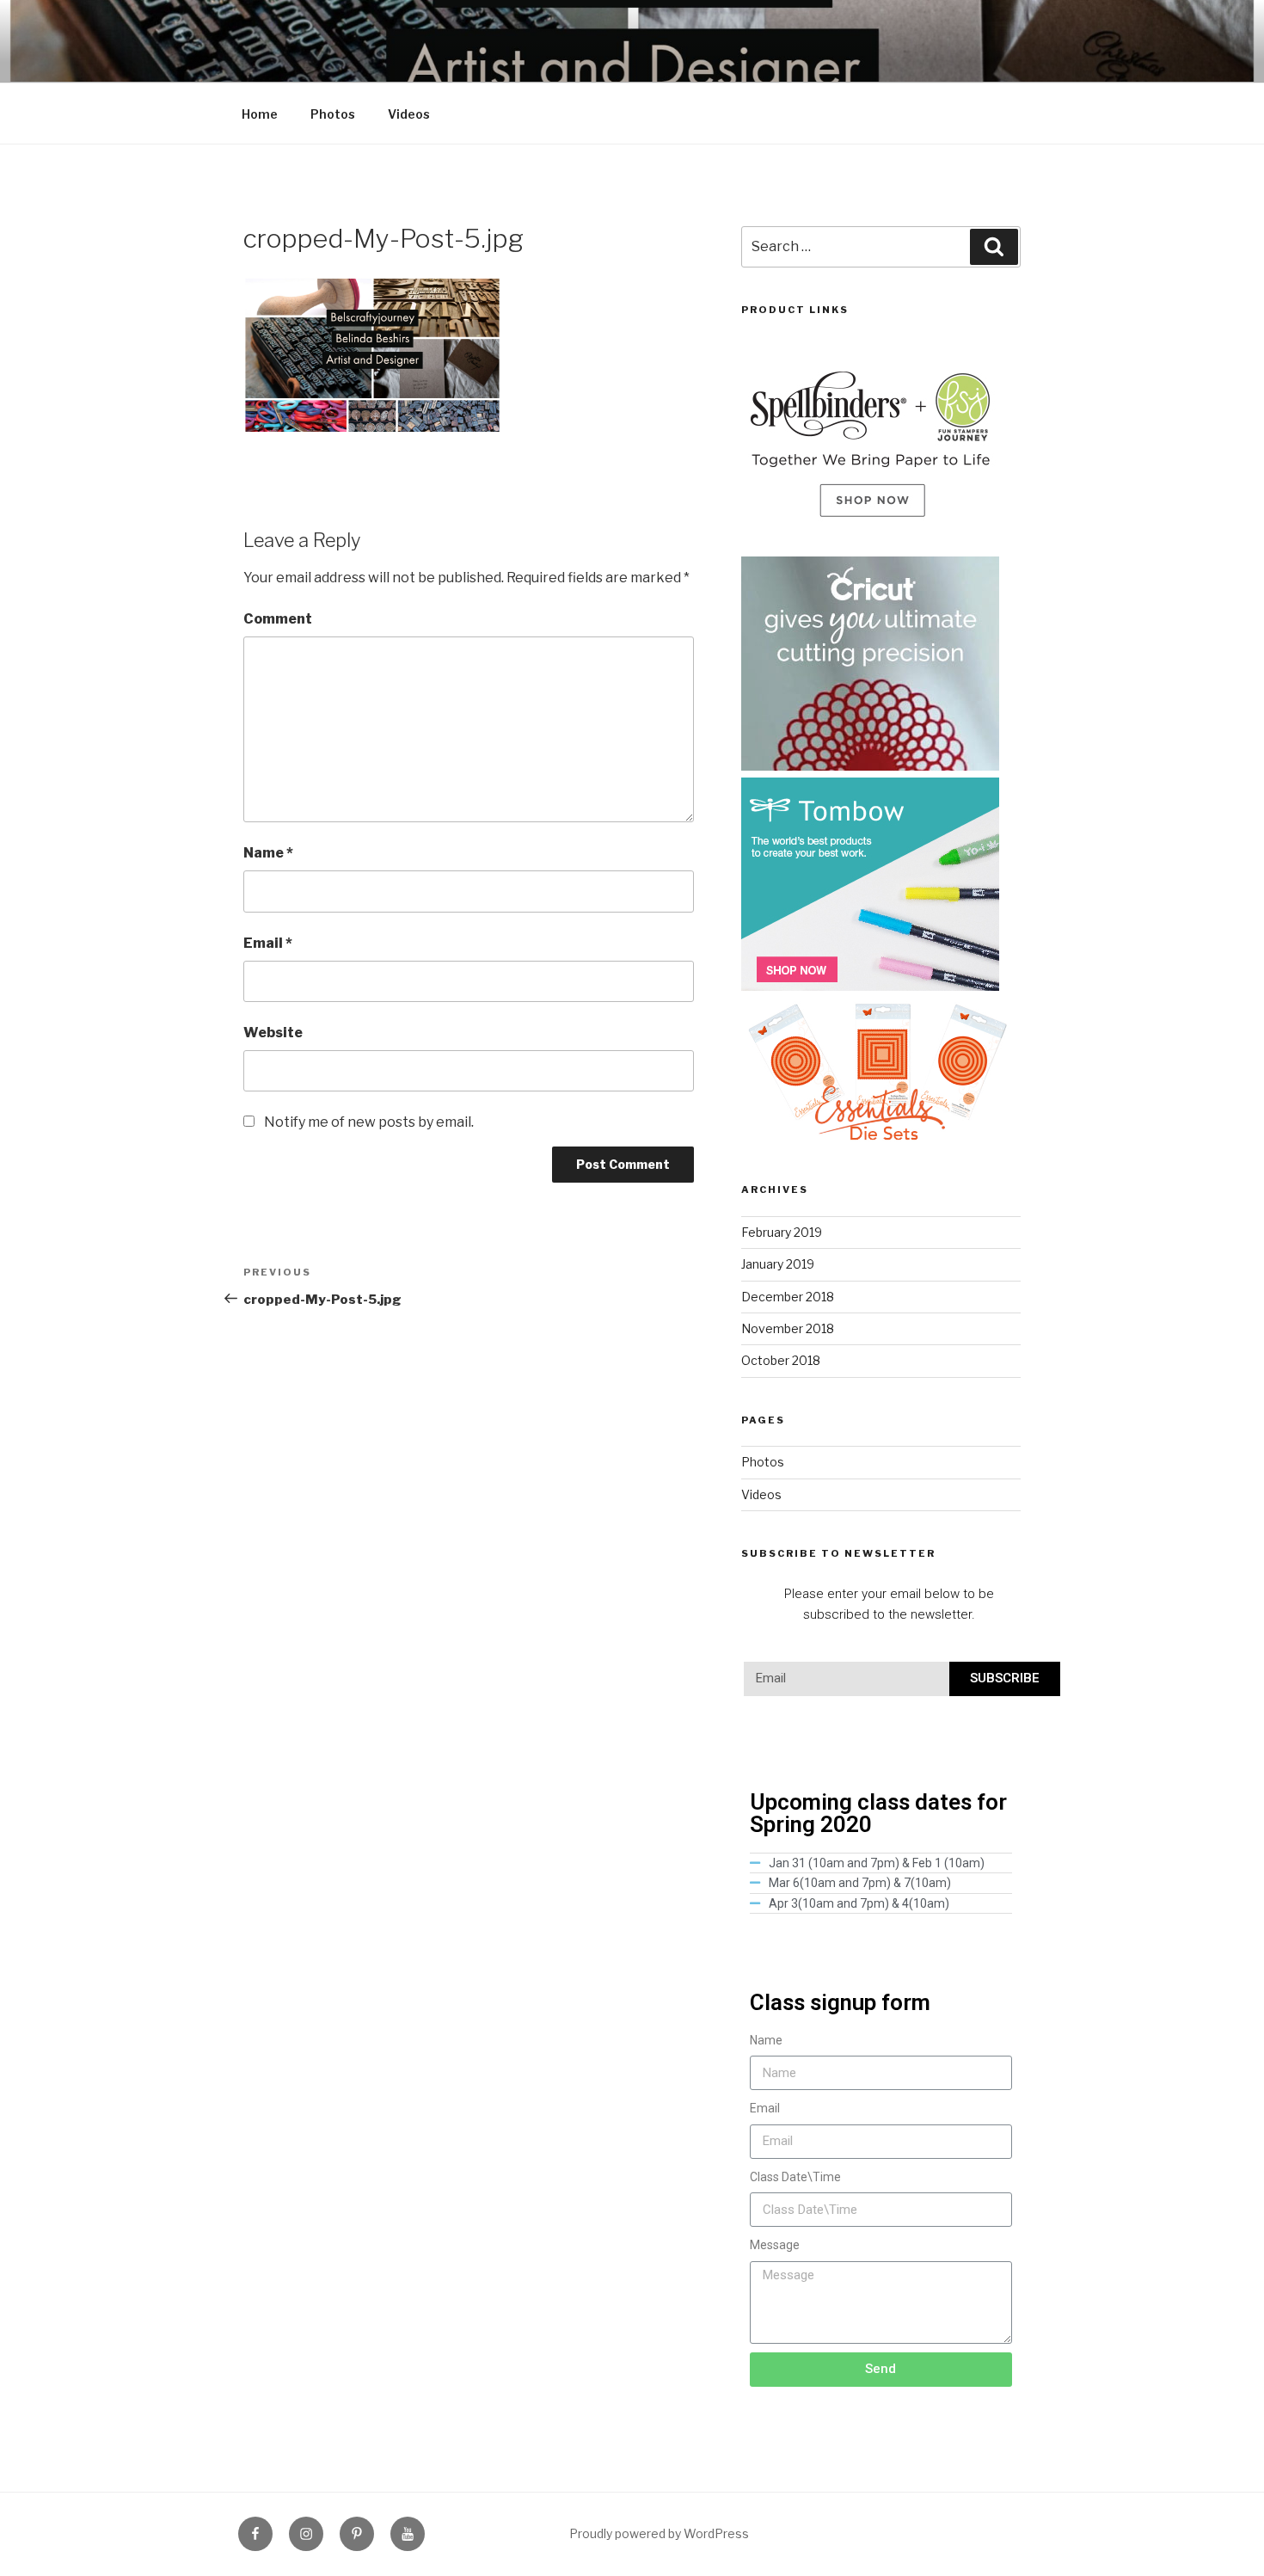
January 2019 (778, 1264)
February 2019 (782, 1232)
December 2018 (788, 1297)
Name (268, 853)
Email (268, 943)
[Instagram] (306, 2534)
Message (775, 2245)
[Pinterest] (357, 2534)
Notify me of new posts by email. (369, 1122)
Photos (333, 114)
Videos (409, 114)
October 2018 (781, 1360)
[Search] (994, 247)
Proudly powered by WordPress (659, 2533)
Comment (278, 619)
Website (273, 1033)
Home (260, 114)
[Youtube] (408, 2534)
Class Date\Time (795, 2177)
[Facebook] (255, 2534)
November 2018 (788, 1328)
